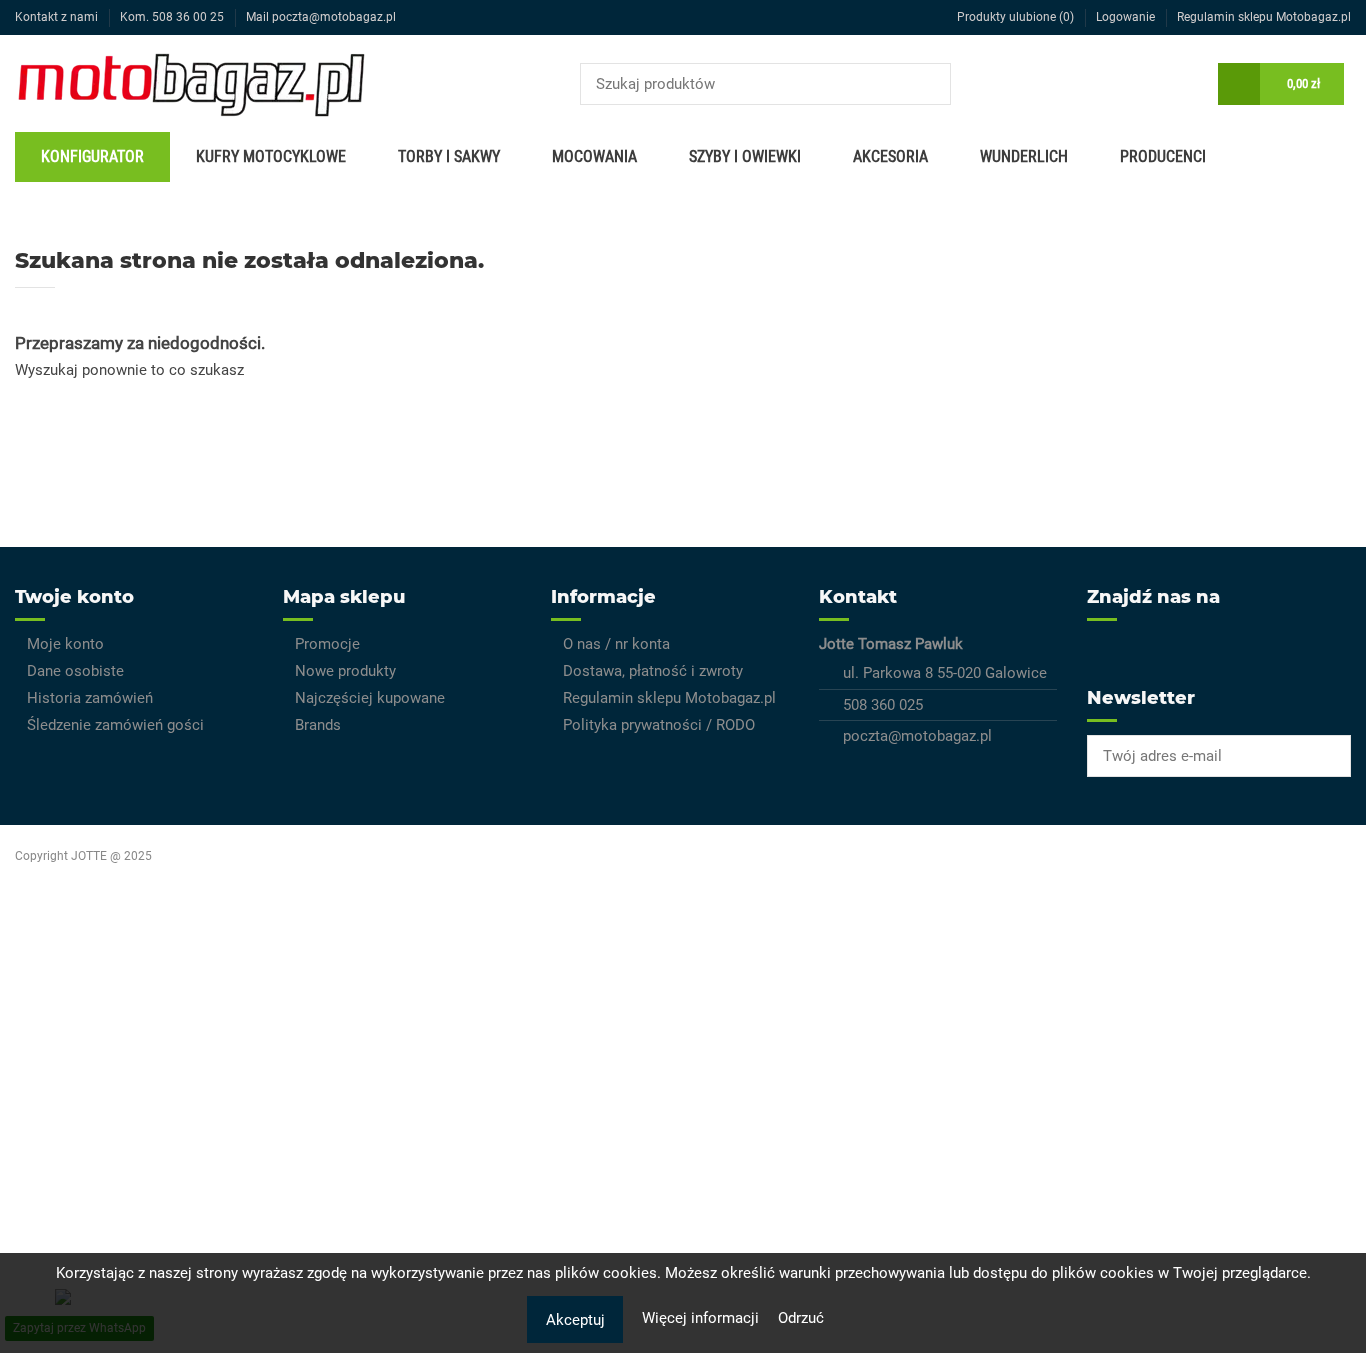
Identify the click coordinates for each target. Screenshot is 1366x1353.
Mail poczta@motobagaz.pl (321, 17)
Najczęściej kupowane (370, 698)
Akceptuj (575, 1320)
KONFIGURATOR (92, 156)
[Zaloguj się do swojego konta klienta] (1188, 84)
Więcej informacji (702, 1318)
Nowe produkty (345, 671)
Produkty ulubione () (1015, 17)
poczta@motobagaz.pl (917, 736)
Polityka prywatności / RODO (659, 725)
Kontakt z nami (58, 17)
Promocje (327, 644)
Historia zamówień (90, 698)
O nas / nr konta (616, 644)
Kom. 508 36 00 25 (173, 17)
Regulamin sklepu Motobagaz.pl (1264, 17)
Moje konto (65, 644)
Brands (318, 725)
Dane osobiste (75, 671)
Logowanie (1127, 17)
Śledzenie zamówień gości (115, 725)
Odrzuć (801, 1318)
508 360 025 (883, 705)
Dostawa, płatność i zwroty (653, 671)
